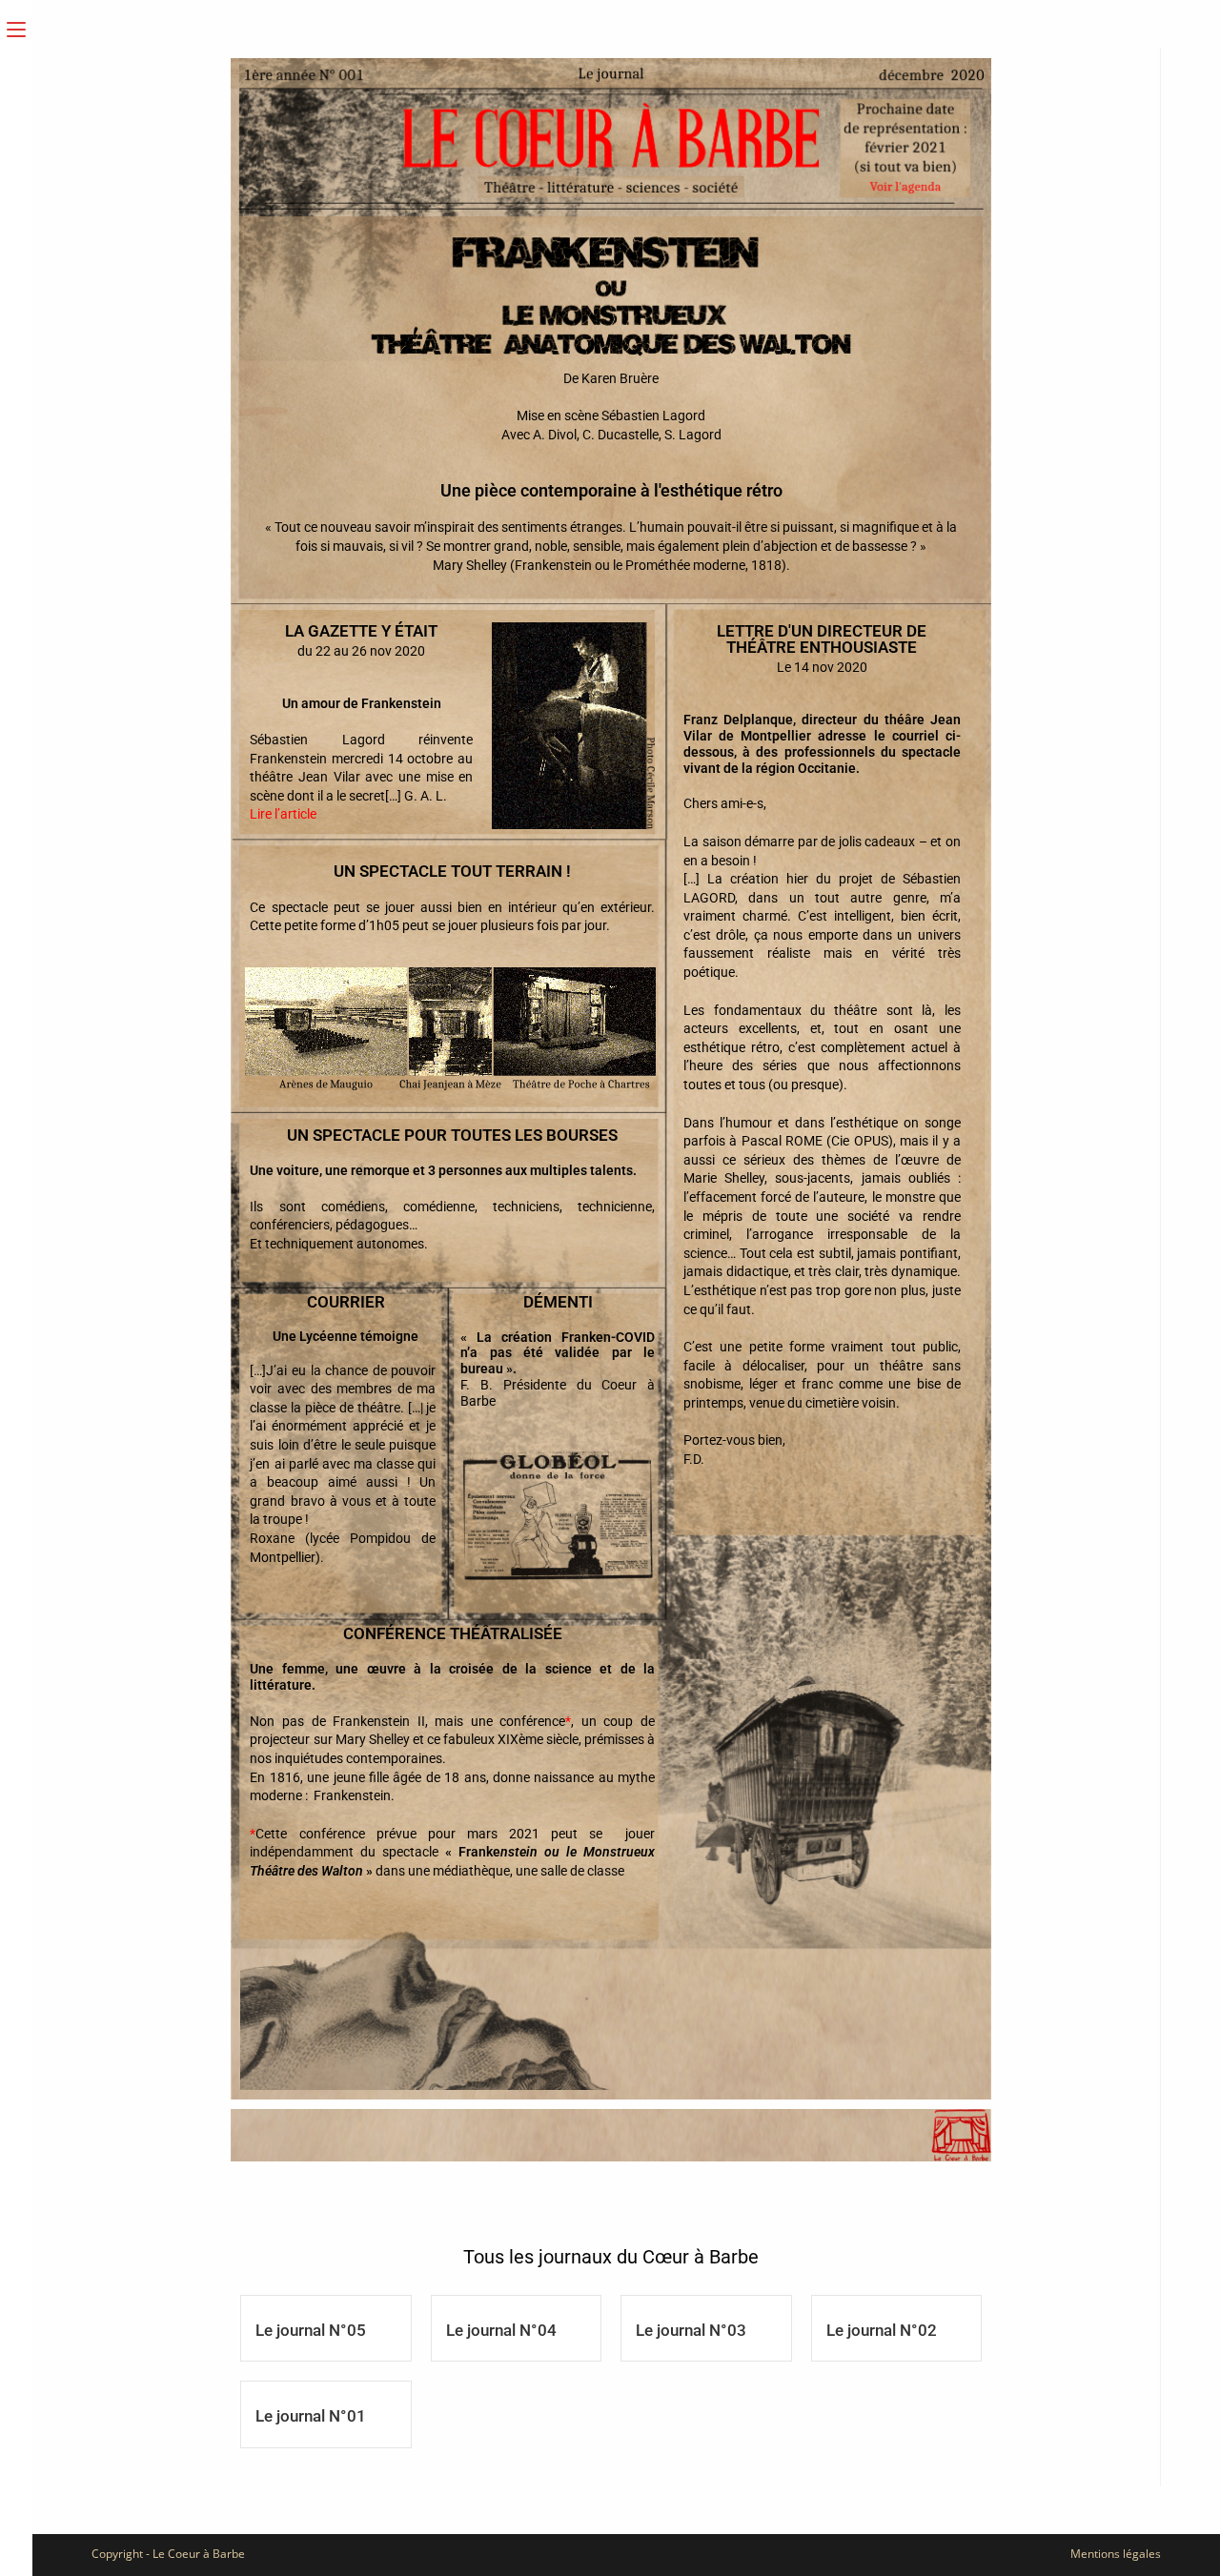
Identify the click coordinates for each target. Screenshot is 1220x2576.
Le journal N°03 (691, 2330)
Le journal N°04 (501, 2330)
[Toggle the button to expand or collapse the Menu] (16, 26)
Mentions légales (1116, 2554)
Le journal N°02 (882, 2330)
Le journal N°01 (311, 2416)
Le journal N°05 (311, 2330)
